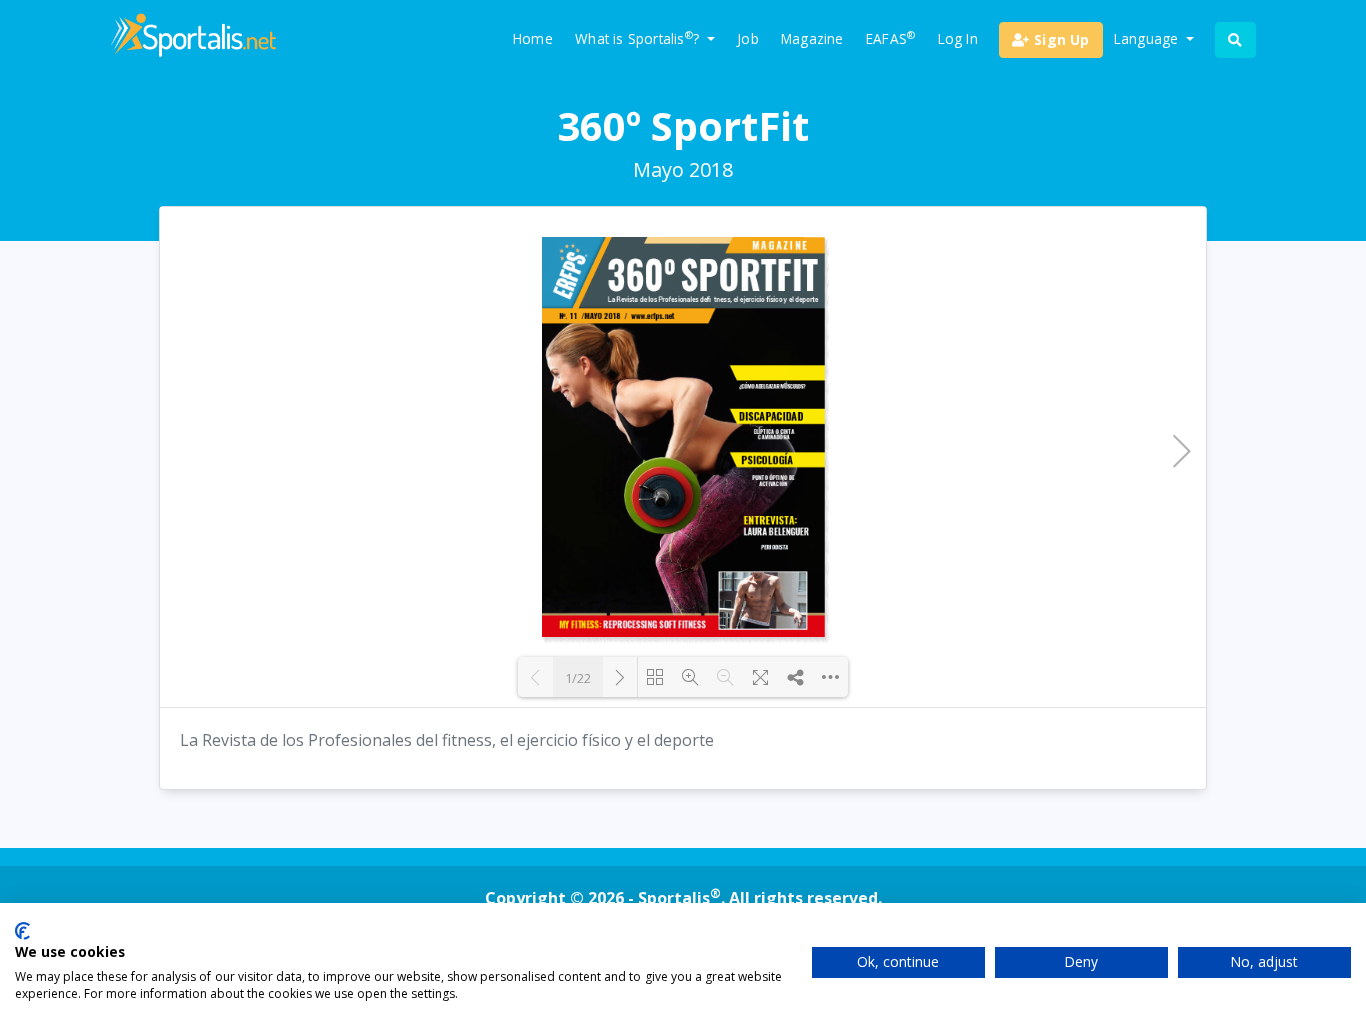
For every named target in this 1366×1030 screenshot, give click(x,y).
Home (533, 38)
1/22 (578, 678)
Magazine (812, 38)
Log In (958, 38)
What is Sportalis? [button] (639, 38)
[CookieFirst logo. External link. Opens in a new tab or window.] (22, 931)
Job (748, 38)
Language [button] (1148, 38)
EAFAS (890, 38)
